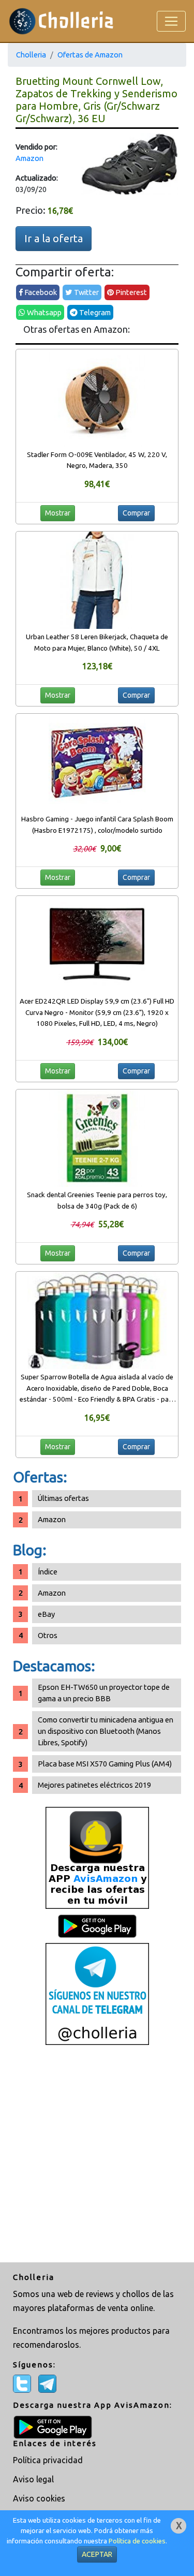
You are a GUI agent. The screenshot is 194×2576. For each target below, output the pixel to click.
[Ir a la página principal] (61, 21)
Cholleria (31, 55)
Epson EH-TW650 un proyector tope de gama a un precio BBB (104, 1693)
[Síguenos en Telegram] (97, 1993)
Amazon (29, 158)
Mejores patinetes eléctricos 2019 (94, 1785)
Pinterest (130, 292)
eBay (46, 1614)
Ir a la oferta (54, 238)
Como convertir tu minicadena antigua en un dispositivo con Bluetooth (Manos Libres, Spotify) (106, 1731)
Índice (48, 1572)
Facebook (40, 292)
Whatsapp (43, 312)
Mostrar (58, 513)
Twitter (86, 292)
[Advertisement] (97, 2155)
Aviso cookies (39, 2498)
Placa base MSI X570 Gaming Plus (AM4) (105, 1764)
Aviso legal (33, 2479)
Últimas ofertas (63, 1498)
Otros (48, 1635)
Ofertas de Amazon (90, 55)
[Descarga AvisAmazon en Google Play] (97, 1857)
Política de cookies (137, 2541)
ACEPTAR (97, 2554)
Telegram (94, 312)
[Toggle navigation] (171, 21)
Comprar (136, 513)
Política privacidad (48, 2460)
